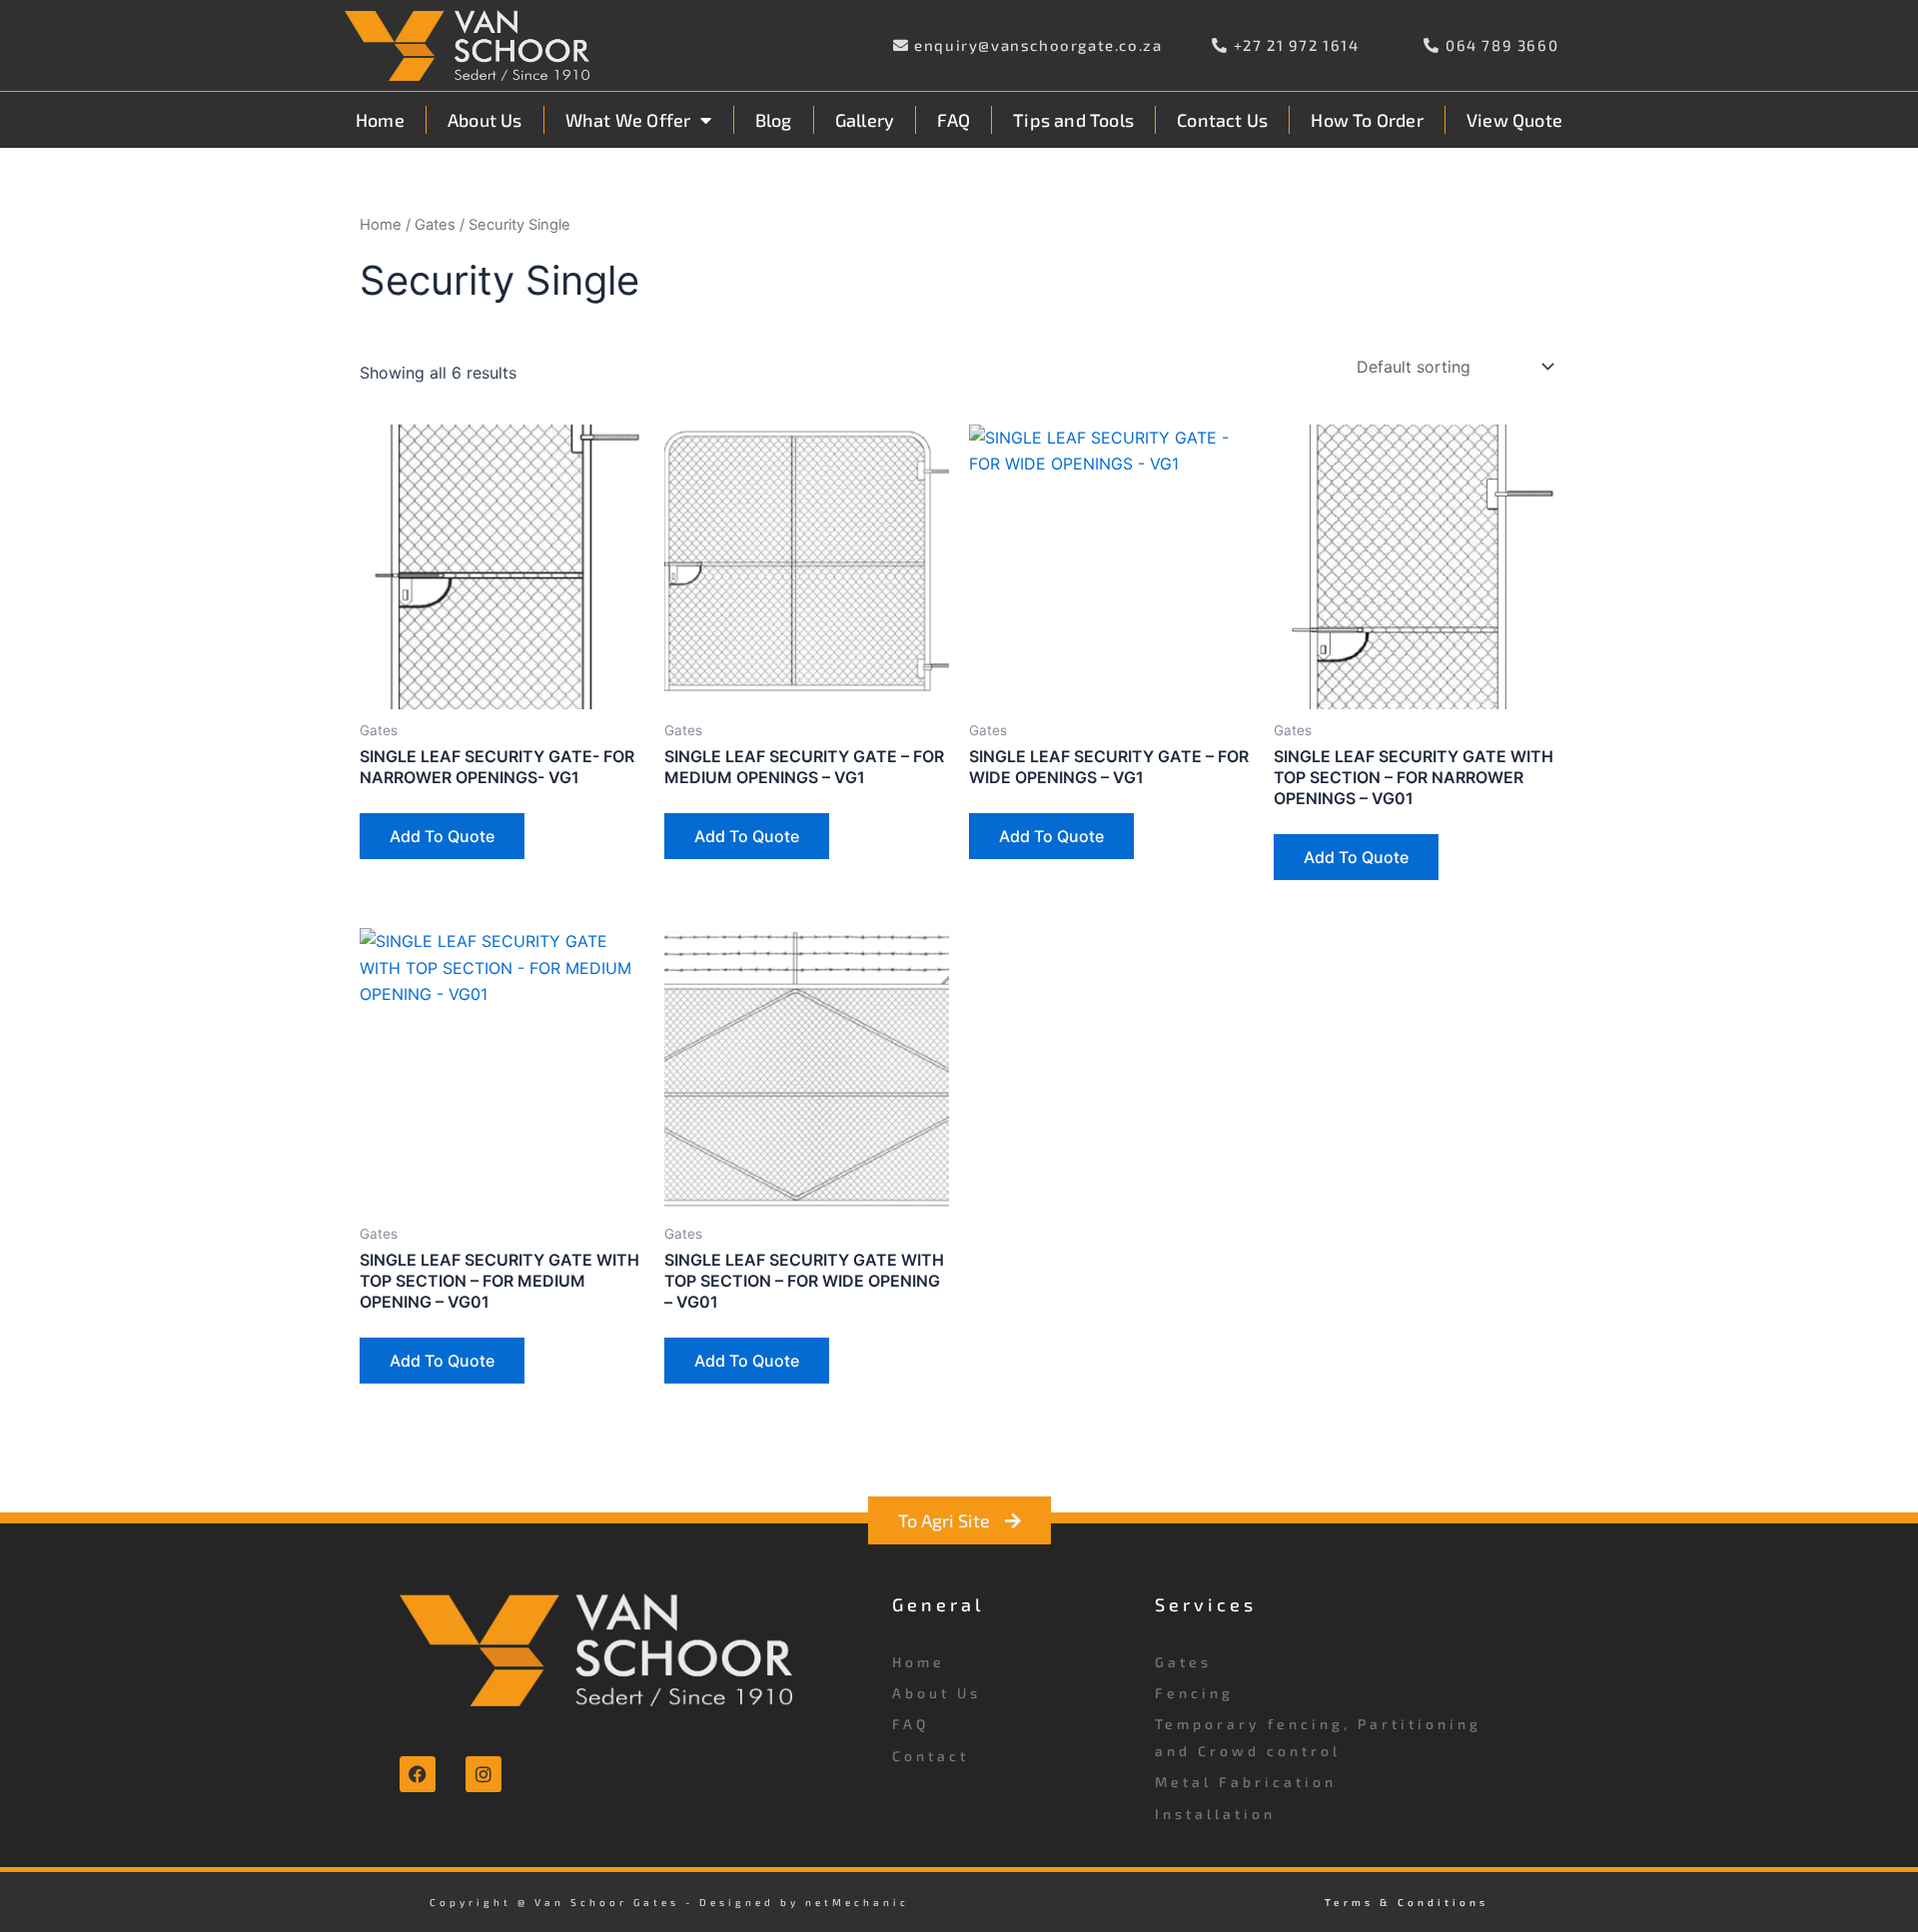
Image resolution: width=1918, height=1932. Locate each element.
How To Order (1367, 120)
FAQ (954, 120)
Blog (774, 120)
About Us (485, 120)
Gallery (865, 120)
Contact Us (1222, 120)
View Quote (1514, 120)
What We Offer (628, 120)
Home (380, 120)
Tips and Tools (1073, 120)
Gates (435, 225)
